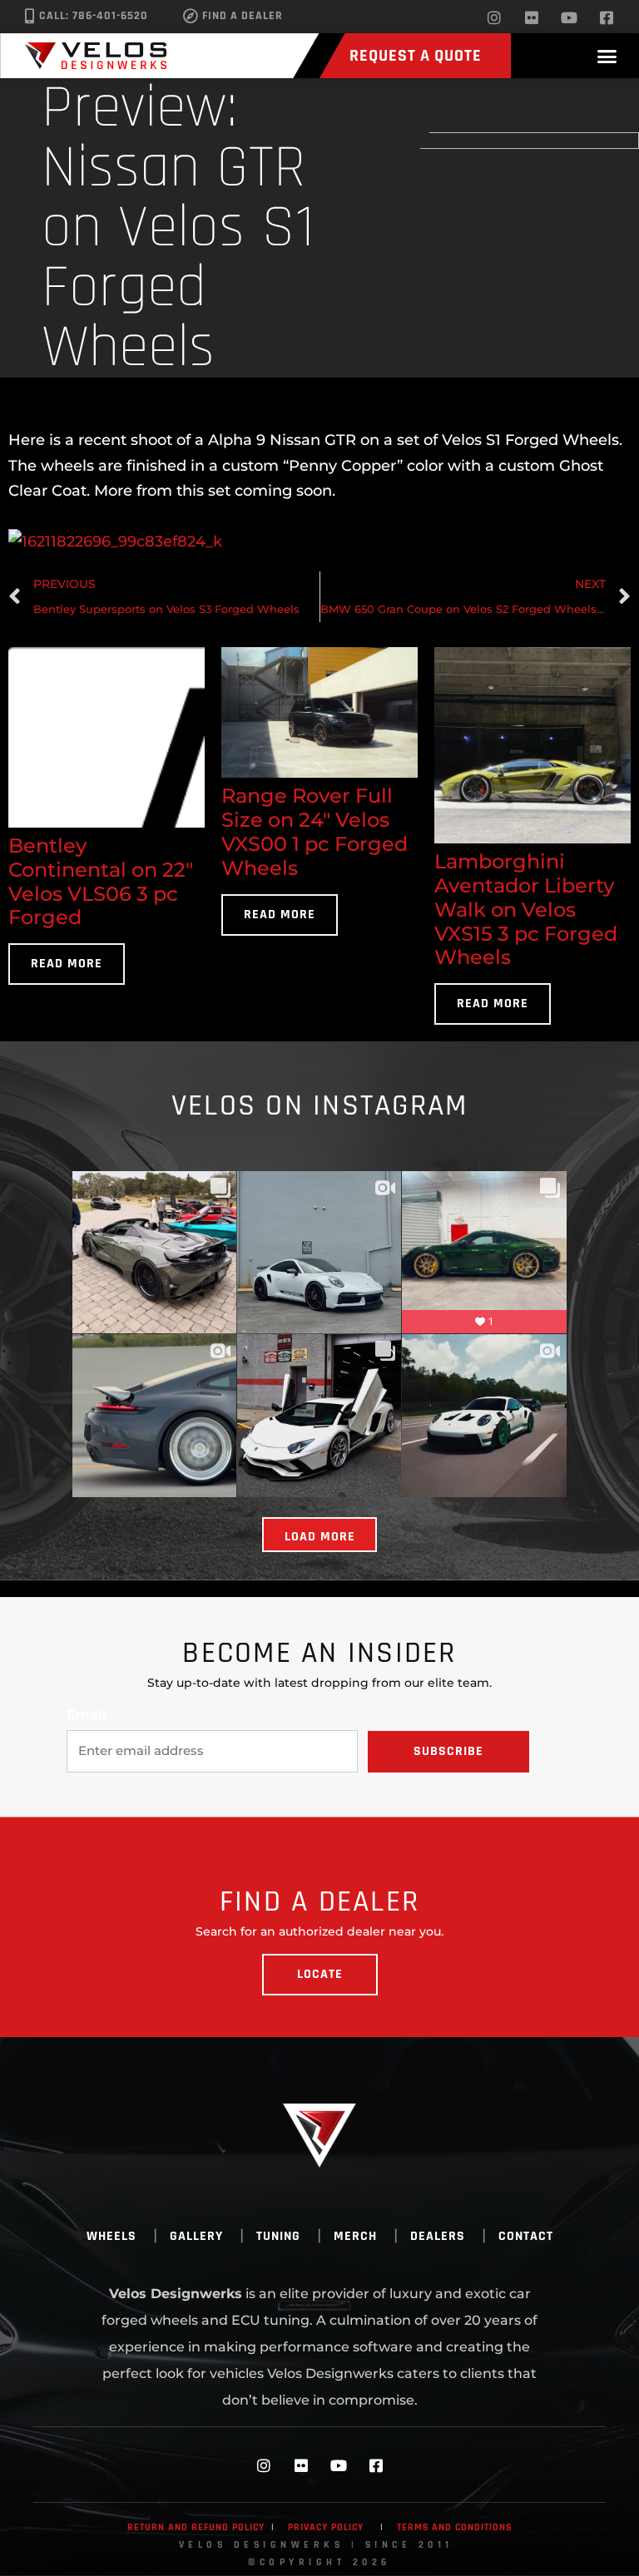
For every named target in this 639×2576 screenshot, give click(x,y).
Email (87, 1715)
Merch (355, 2236)
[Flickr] (532, 17)
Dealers (438, 2236)
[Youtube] (569, 17)
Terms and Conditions (454, 2527)
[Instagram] (494, 17)
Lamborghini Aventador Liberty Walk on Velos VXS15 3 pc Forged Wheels (526, 909)
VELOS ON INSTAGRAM (320, 1106)
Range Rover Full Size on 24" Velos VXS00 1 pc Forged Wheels (315, 831)
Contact (526, 2236)
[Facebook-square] (607, 17)
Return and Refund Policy (196, 2527)
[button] (607, 56)
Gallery (196, 2236)
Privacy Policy (326, 2527)
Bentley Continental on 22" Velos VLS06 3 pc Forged (101, 881)
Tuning (278, 2236)
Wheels (111, 2236)
